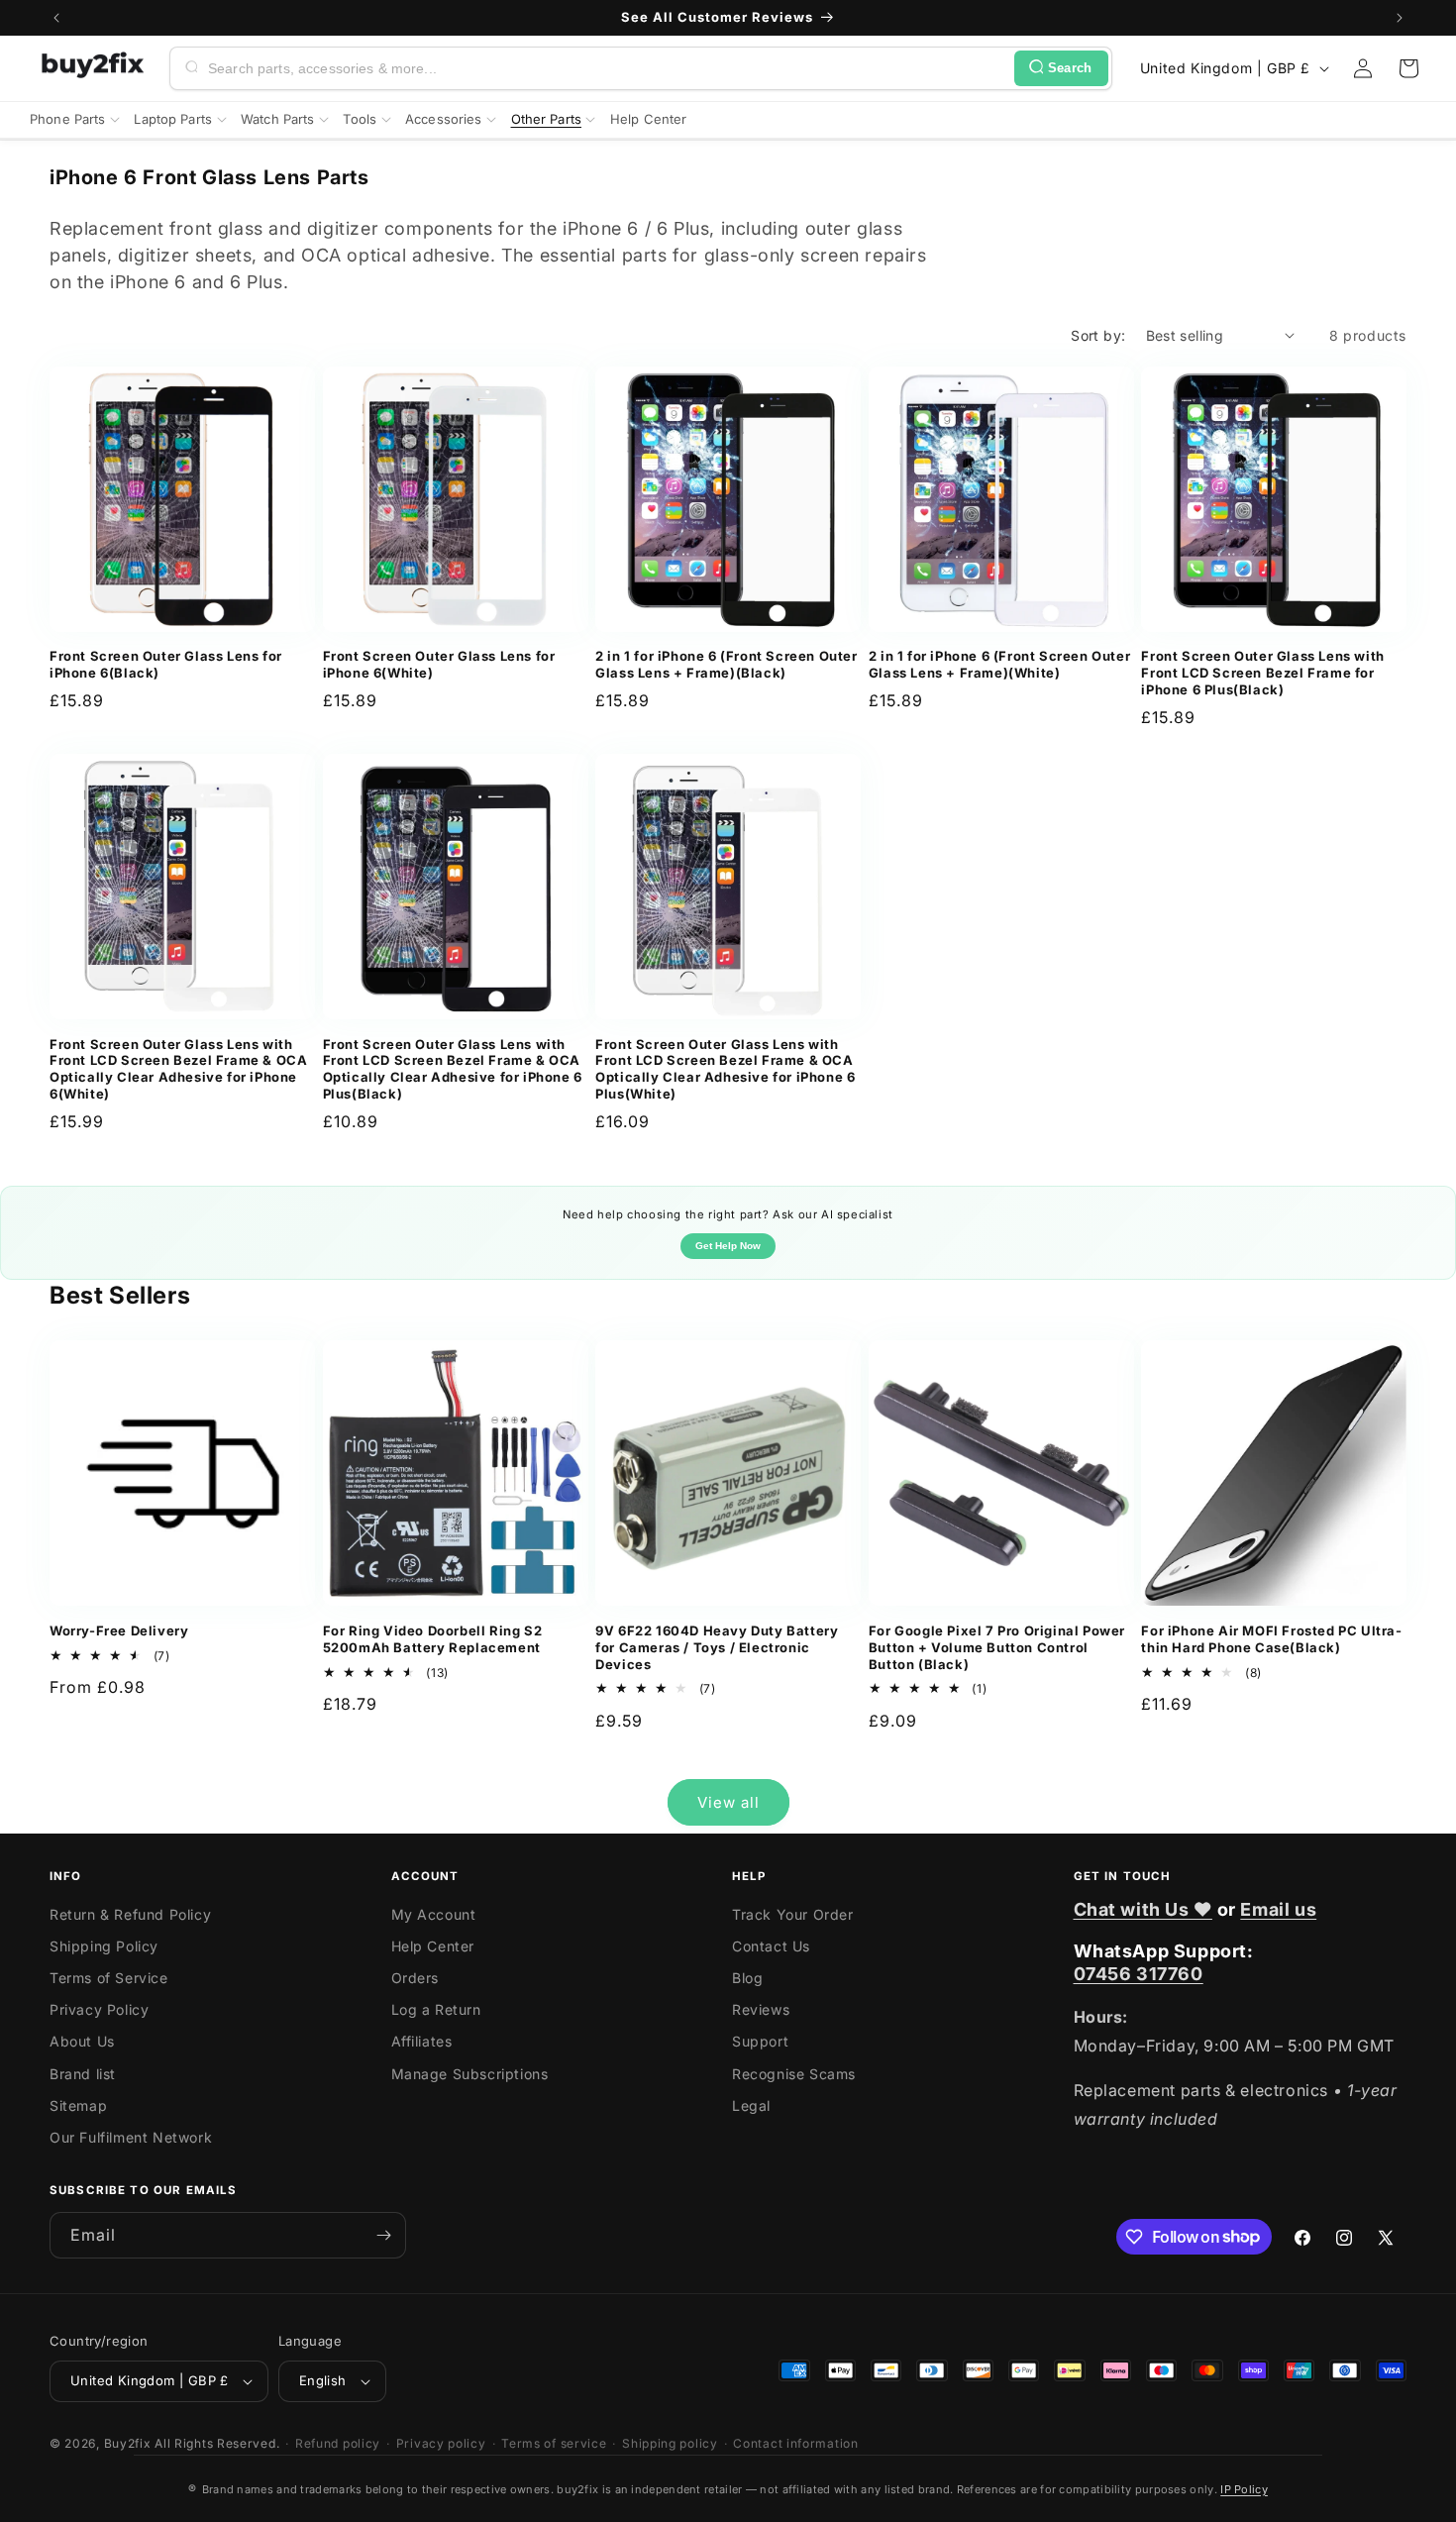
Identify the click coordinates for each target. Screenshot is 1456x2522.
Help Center (433, 1946)
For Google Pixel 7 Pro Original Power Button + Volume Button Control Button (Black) (997, 1647)
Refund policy (338, 2443)
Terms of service (554, 2443)
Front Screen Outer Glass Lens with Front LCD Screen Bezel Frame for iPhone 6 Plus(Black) (1262, 673)
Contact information (795, 2443)
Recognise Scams (794, 2074)
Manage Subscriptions (470, 2074)
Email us (1278, 1909)
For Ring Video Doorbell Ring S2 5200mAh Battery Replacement (433, 1639)
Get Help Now (728, 1246)
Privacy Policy (99, 2009)
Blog (747, 1978)
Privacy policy (441, 2443)
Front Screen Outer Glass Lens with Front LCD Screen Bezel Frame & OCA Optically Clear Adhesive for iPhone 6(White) (178, 1069)
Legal (751, 2105)
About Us (82, 2041)
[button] (1408, 68)
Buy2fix (128, 2443)
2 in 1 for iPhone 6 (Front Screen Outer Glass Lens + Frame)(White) (999, 664)
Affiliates (422, 2041)
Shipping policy (670, 2443)
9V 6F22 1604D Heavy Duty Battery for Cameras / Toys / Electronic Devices (717, 1647)
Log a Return (436, 2009)
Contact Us (771, 1946)
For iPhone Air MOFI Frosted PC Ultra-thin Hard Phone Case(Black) (1271, 1639)
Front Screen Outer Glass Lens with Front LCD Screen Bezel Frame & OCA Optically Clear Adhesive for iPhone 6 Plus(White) (725, 1069)
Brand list (83, 2074)
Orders (416, 1978)
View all (728, 1802)
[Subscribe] (383, 2235)
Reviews (761, 2009)
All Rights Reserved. (217, 2443)
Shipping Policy (104, 1946)
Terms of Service (109, 1978)
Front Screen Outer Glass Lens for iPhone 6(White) (439, 664)
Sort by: (1098, 335)
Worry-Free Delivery (119, 1630)
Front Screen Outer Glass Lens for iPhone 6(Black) (166, 664)
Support (760, 2041)
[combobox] (607, 68)
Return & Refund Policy (130, 1914)
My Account (434, 1914)
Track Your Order (793, 1914)
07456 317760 (1139, 1974)
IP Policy (1244, 2489)
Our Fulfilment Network (131, 2137)
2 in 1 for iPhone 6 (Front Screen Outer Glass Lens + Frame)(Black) (726, 664)
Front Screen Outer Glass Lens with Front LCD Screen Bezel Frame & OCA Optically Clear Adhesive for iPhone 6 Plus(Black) (453, 1069)
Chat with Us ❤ (1143, 1909)
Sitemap (78, 2105)
